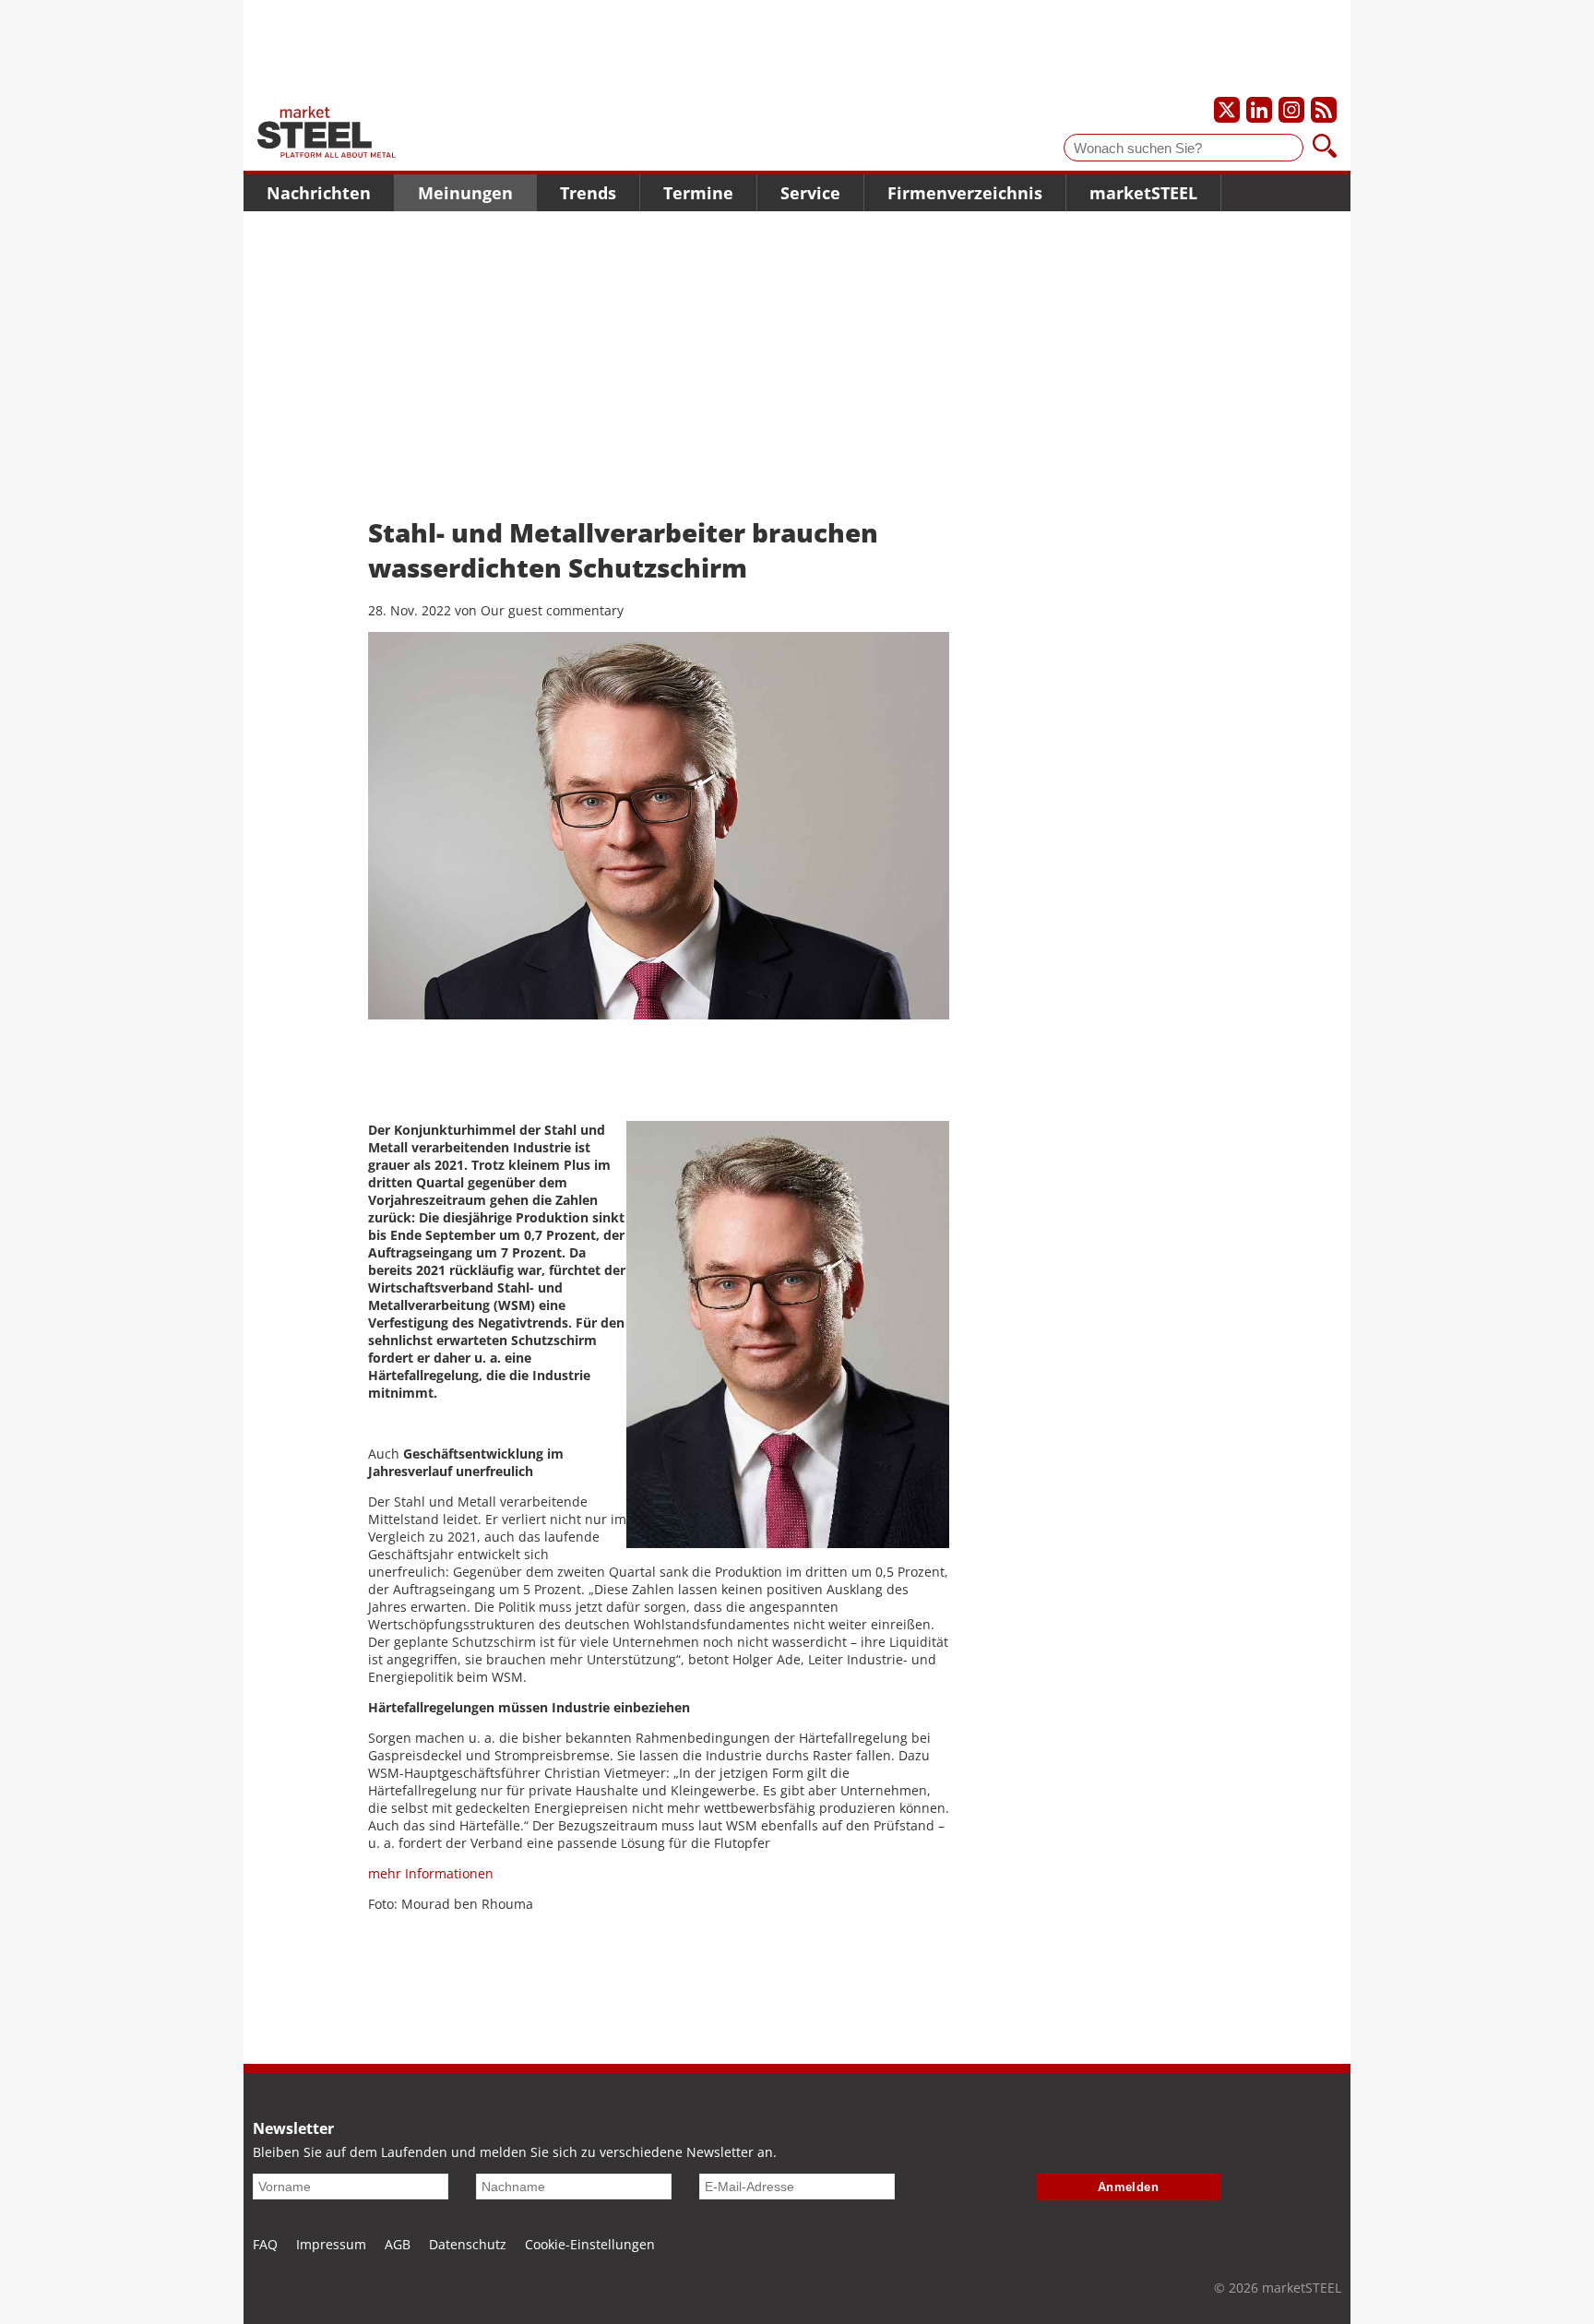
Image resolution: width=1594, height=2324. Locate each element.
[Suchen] (1325, 148)
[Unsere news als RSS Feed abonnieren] (1324, 110)
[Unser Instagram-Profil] (1291, 110)
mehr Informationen (431, 1873)
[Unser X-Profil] (1227, 110)
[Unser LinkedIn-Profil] (1259, 110)
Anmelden (1129, 2187)
